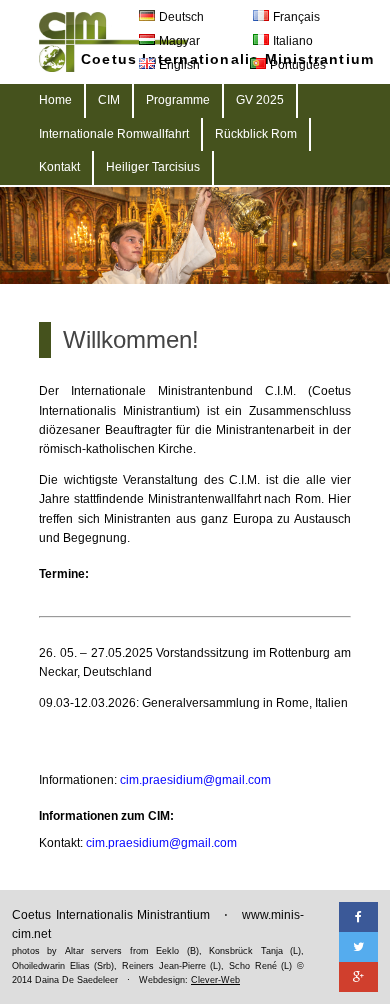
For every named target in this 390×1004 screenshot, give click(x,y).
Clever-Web (215, 980)
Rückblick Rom (256, 134)
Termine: (64, 574)
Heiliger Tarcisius (153, 167)
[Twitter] (358, 947)
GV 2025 (260, 100)
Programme (178, 100)
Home (55, 100)
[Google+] (358, 977)
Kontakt (59, 167)
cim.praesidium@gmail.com (195, 780)
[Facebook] (358, 917)
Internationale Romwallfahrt (114, 134)
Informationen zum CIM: (106, 816)
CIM (109, 100)
